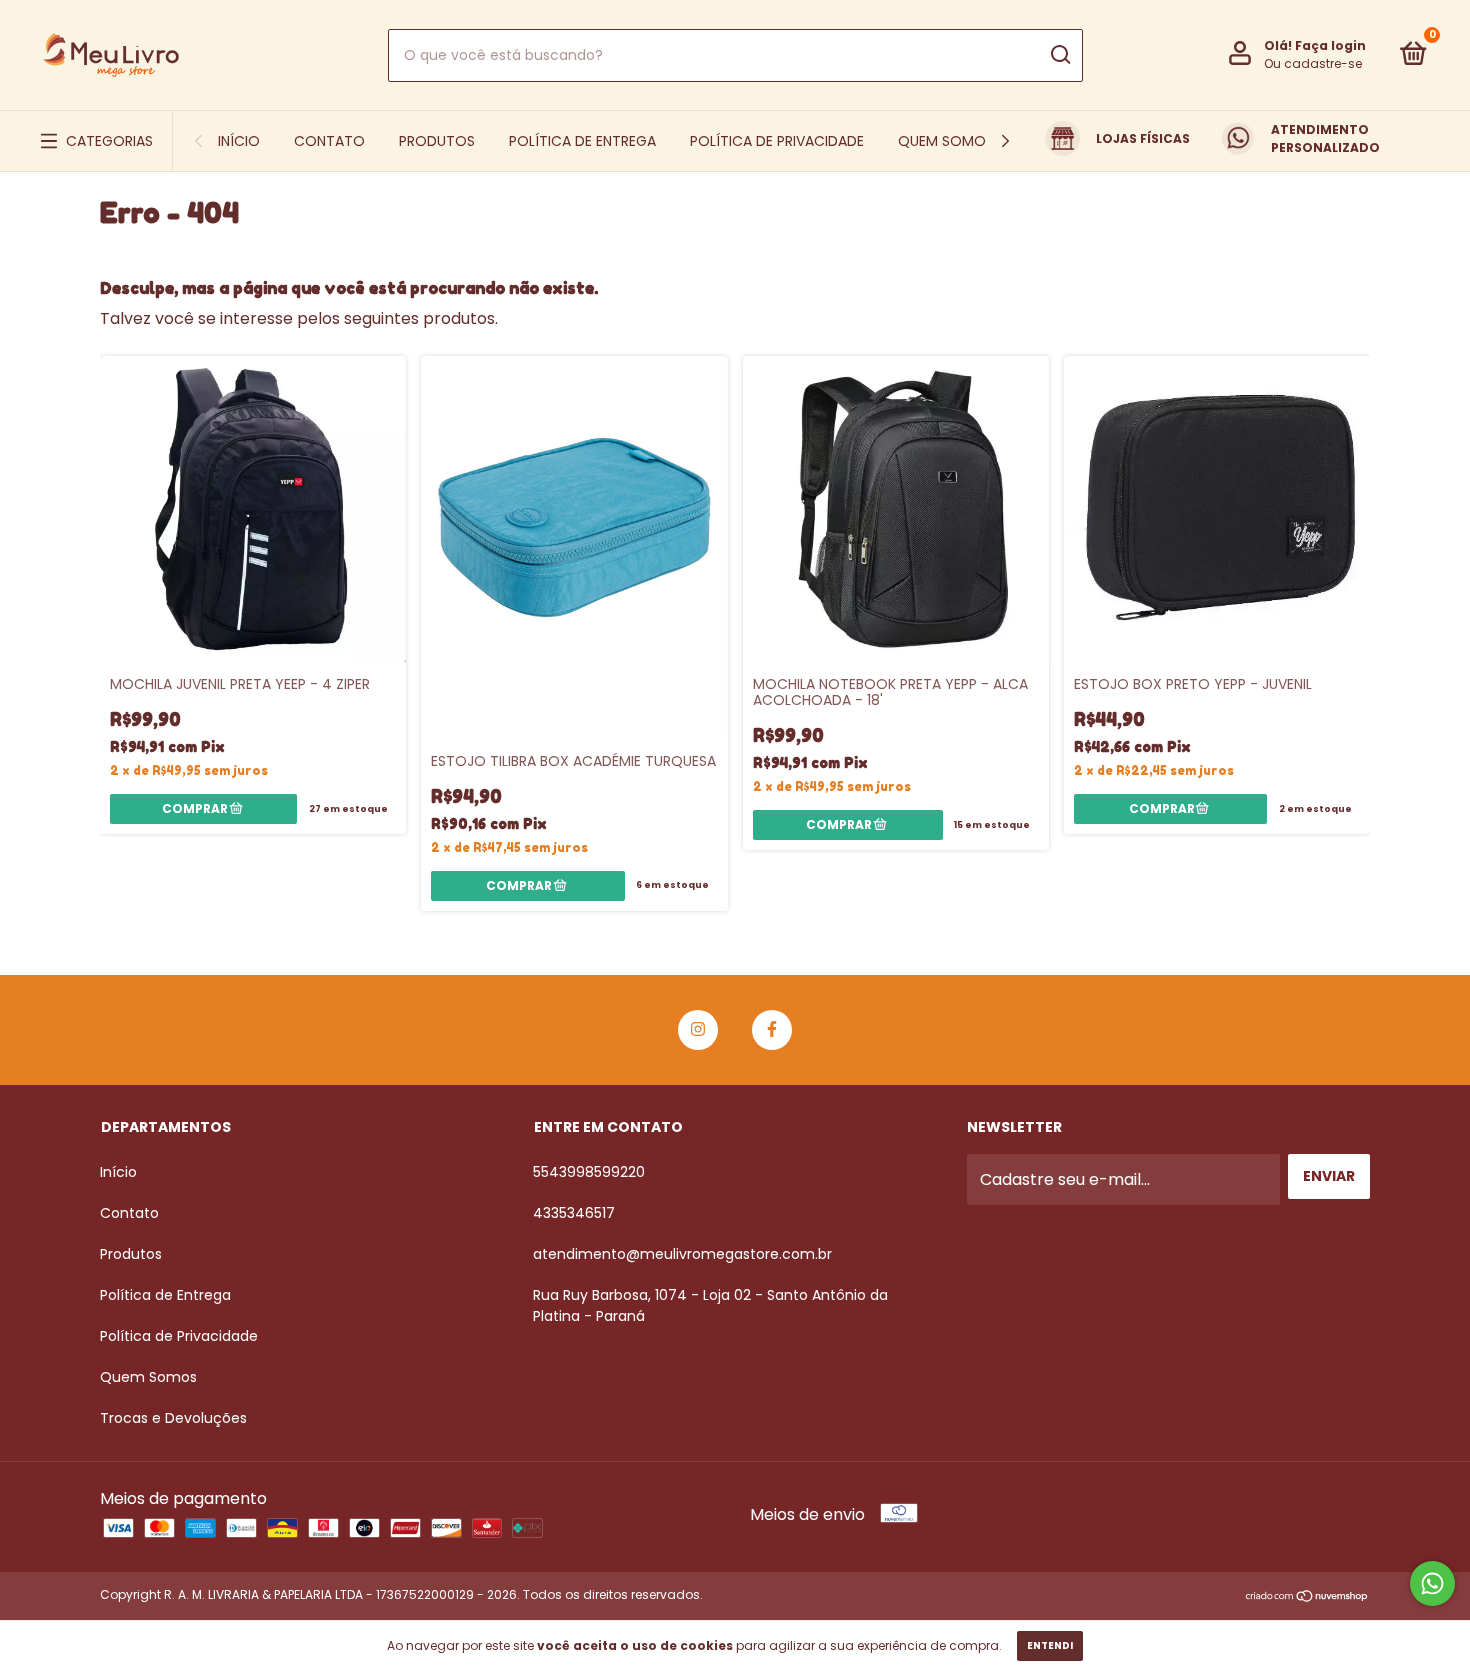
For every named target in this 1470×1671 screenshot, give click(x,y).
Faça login (1330, 45)
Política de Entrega (582, 141)
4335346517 (574, 1213)
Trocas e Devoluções (173, 1418)
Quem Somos (946, 141)
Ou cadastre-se (1313, 63)
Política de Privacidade (777, 141)
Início (239, 141)
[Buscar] (1059, 55)
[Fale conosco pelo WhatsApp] (1432, 1583)
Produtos (437, 141)
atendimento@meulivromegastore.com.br (682, 1254)
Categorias (109, 141)
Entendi (1050, 1645)
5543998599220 (589, 1172)
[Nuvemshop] (1307, 1597)
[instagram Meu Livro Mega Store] (698, 1030)
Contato (329, 141)
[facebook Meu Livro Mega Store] (772, 1030)
